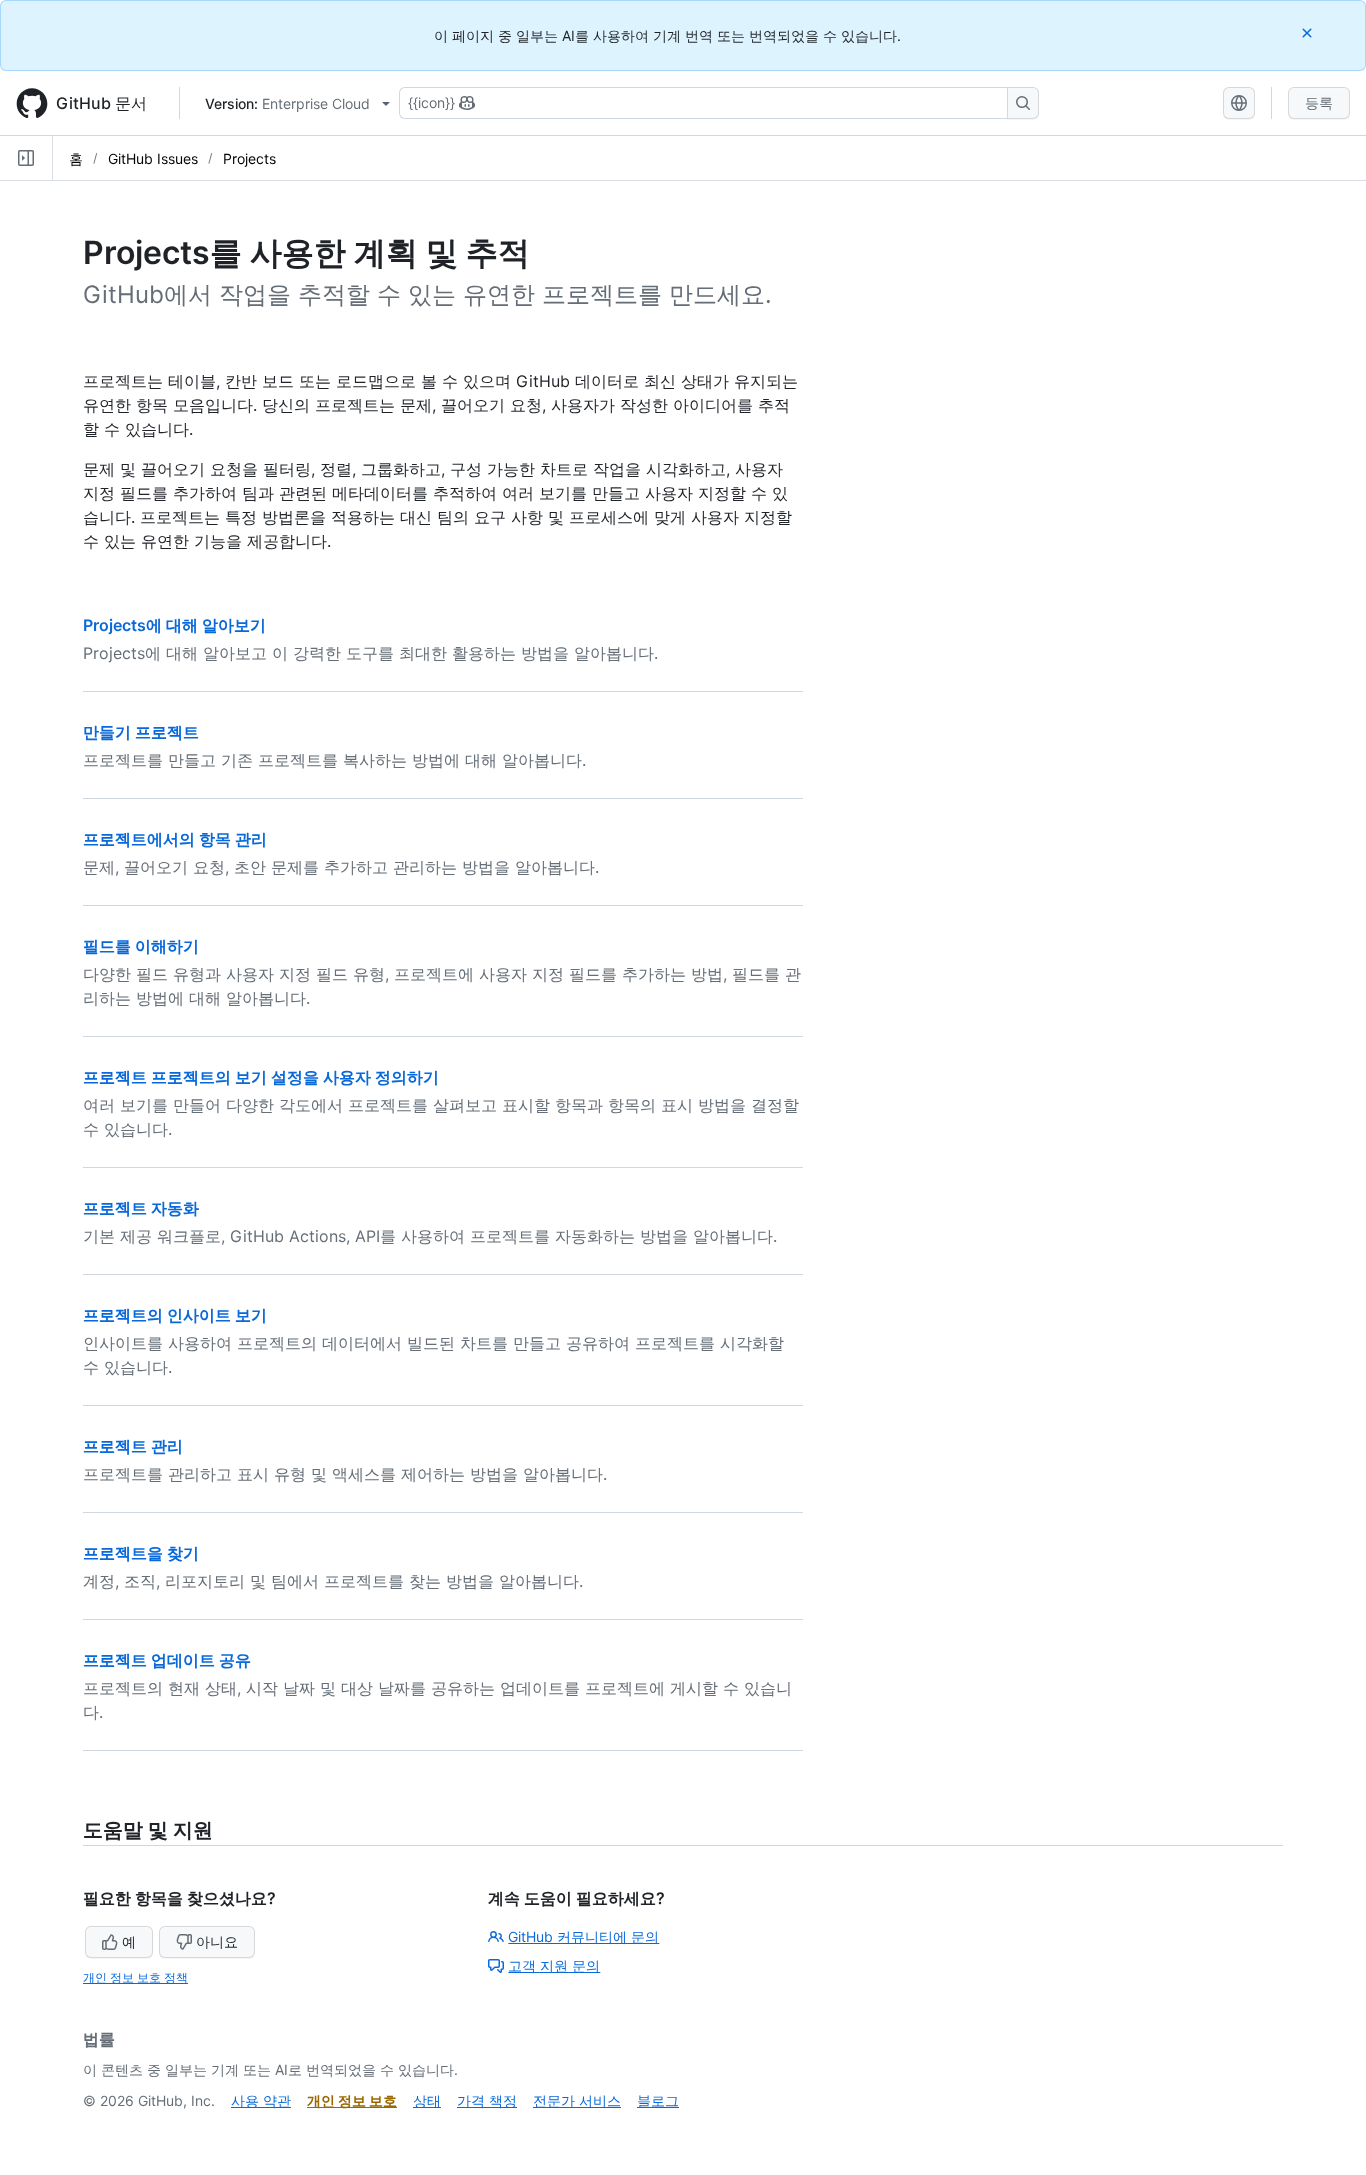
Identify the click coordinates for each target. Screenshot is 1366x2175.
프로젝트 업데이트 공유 (167, 1660)
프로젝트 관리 (133, 1446)
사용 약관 (261, 2100)
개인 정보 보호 (352, 2100)
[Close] (1309, 32)
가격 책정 (487, 2100)
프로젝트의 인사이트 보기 (175, 1315)
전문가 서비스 (577, 2100)
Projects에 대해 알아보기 (174, 625)
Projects (249, 158)
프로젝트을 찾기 (141, 1553)
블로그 (658, 2100)
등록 (1319, 102)
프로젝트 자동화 (141, 1208)
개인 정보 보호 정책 (135, 1977)
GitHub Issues (153, 158)
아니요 (217, 1941)
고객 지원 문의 (554, 1965)
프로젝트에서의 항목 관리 (175, 839)
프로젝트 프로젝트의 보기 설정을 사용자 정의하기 (261, 1077)
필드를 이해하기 (141, 946)
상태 (427, 2100)
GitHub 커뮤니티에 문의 (583, 1936)
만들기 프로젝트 (141, 732)
